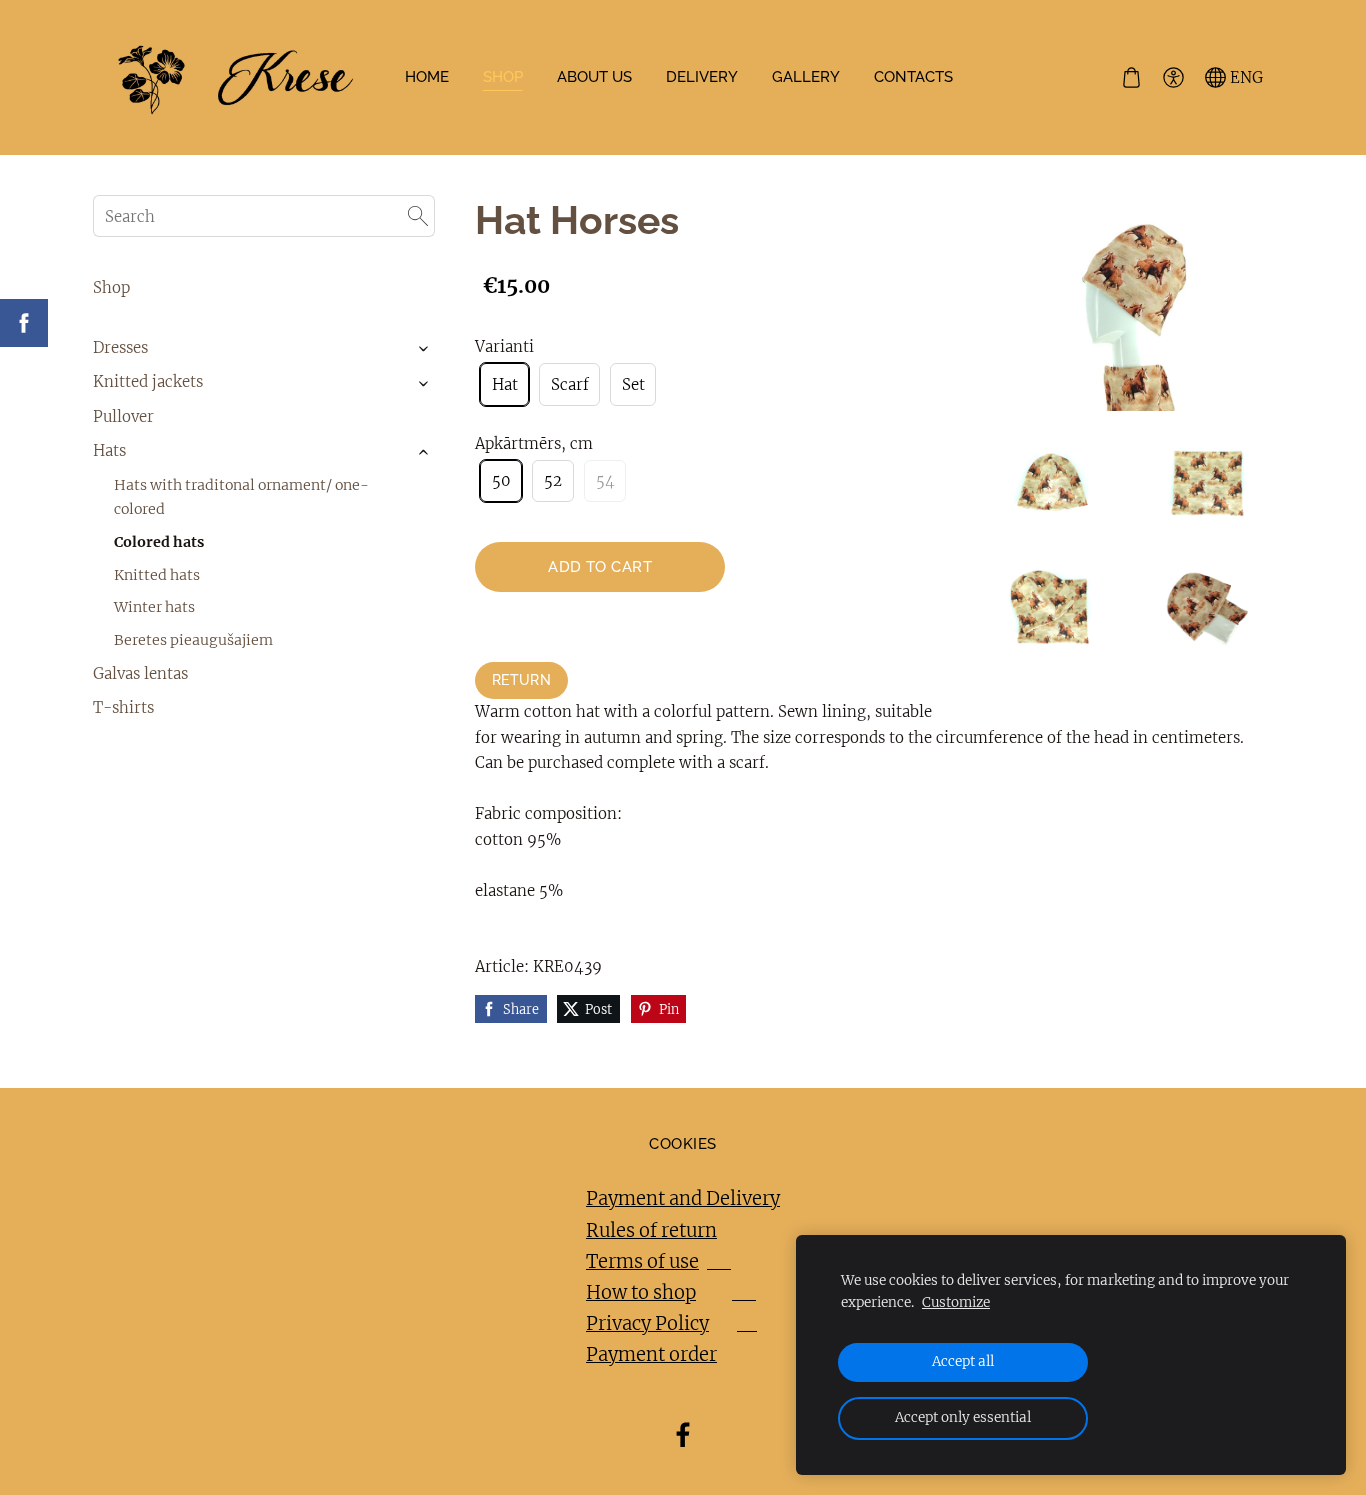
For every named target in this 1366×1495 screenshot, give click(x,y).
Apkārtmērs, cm (534, 443)
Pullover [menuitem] (123, 416)
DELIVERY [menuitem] (702, 77)
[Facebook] (683, 1435)
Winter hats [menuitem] (154, 607)
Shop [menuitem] (111, 287)
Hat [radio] (505, 384)
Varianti (504, 346)
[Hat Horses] (1053, 484)
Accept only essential (963, 1417)
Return (522, 680)
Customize (956, 1302)
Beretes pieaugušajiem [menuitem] (193, 640)
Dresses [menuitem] (120, 347)
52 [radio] (553, 480)
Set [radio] (633, 384)
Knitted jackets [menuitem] (148, 381)
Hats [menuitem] (109, 450)
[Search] (418, 216)
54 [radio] (605, 480)
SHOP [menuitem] (503, 77)
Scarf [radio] (570, 384)
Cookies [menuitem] (682, 1144)
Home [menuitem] (427, 77)
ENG (1244, 77)
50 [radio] (501, 480)
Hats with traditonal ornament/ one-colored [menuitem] (241, 497)
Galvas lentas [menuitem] (140, 673)
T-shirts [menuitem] (123, 707)
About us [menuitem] (594, 77)
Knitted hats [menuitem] (157, 575)
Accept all (963, 1361)
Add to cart (600, 567)
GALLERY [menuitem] (806, 77)
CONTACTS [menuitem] (913, 77)
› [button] (424, 348)
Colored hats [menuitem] (159, 542)
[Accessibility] (1173, 78)
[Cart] (1131, 78)
